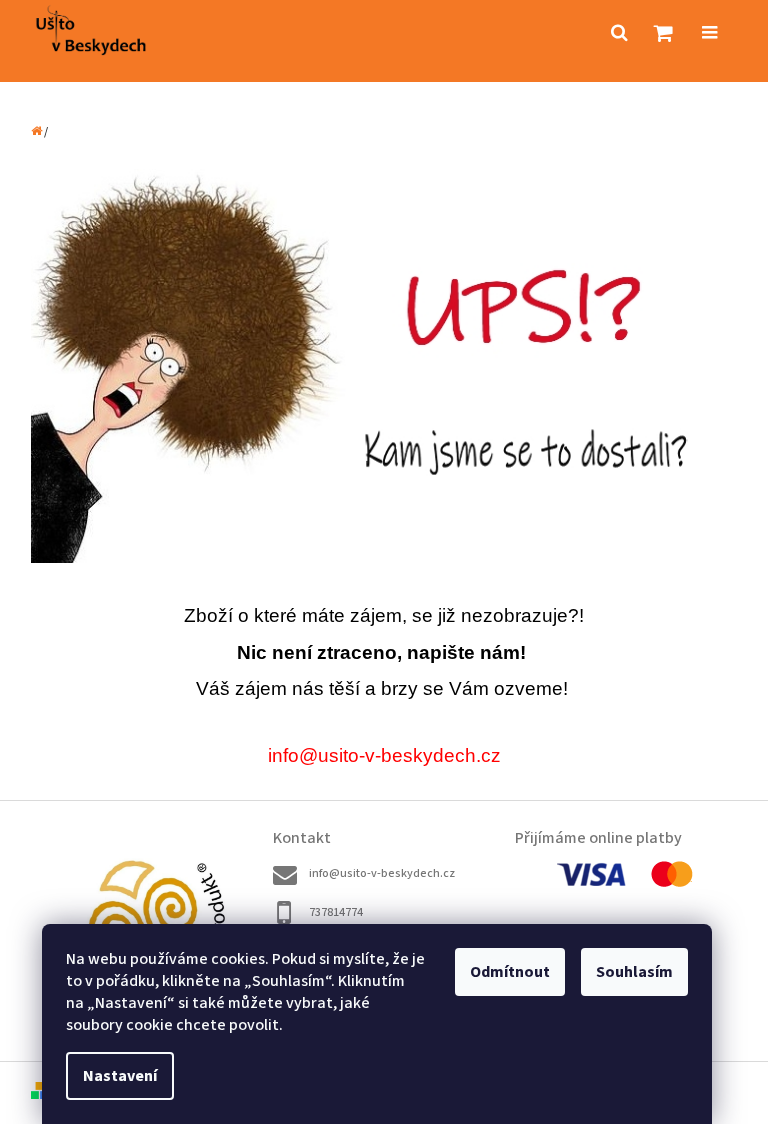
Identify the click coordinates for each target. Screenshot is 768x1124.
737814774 (336, 912)
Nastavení (120, 1076)
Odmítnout (510, 972)
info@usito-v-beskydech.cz (382, 873)
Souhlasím (634, 972)
